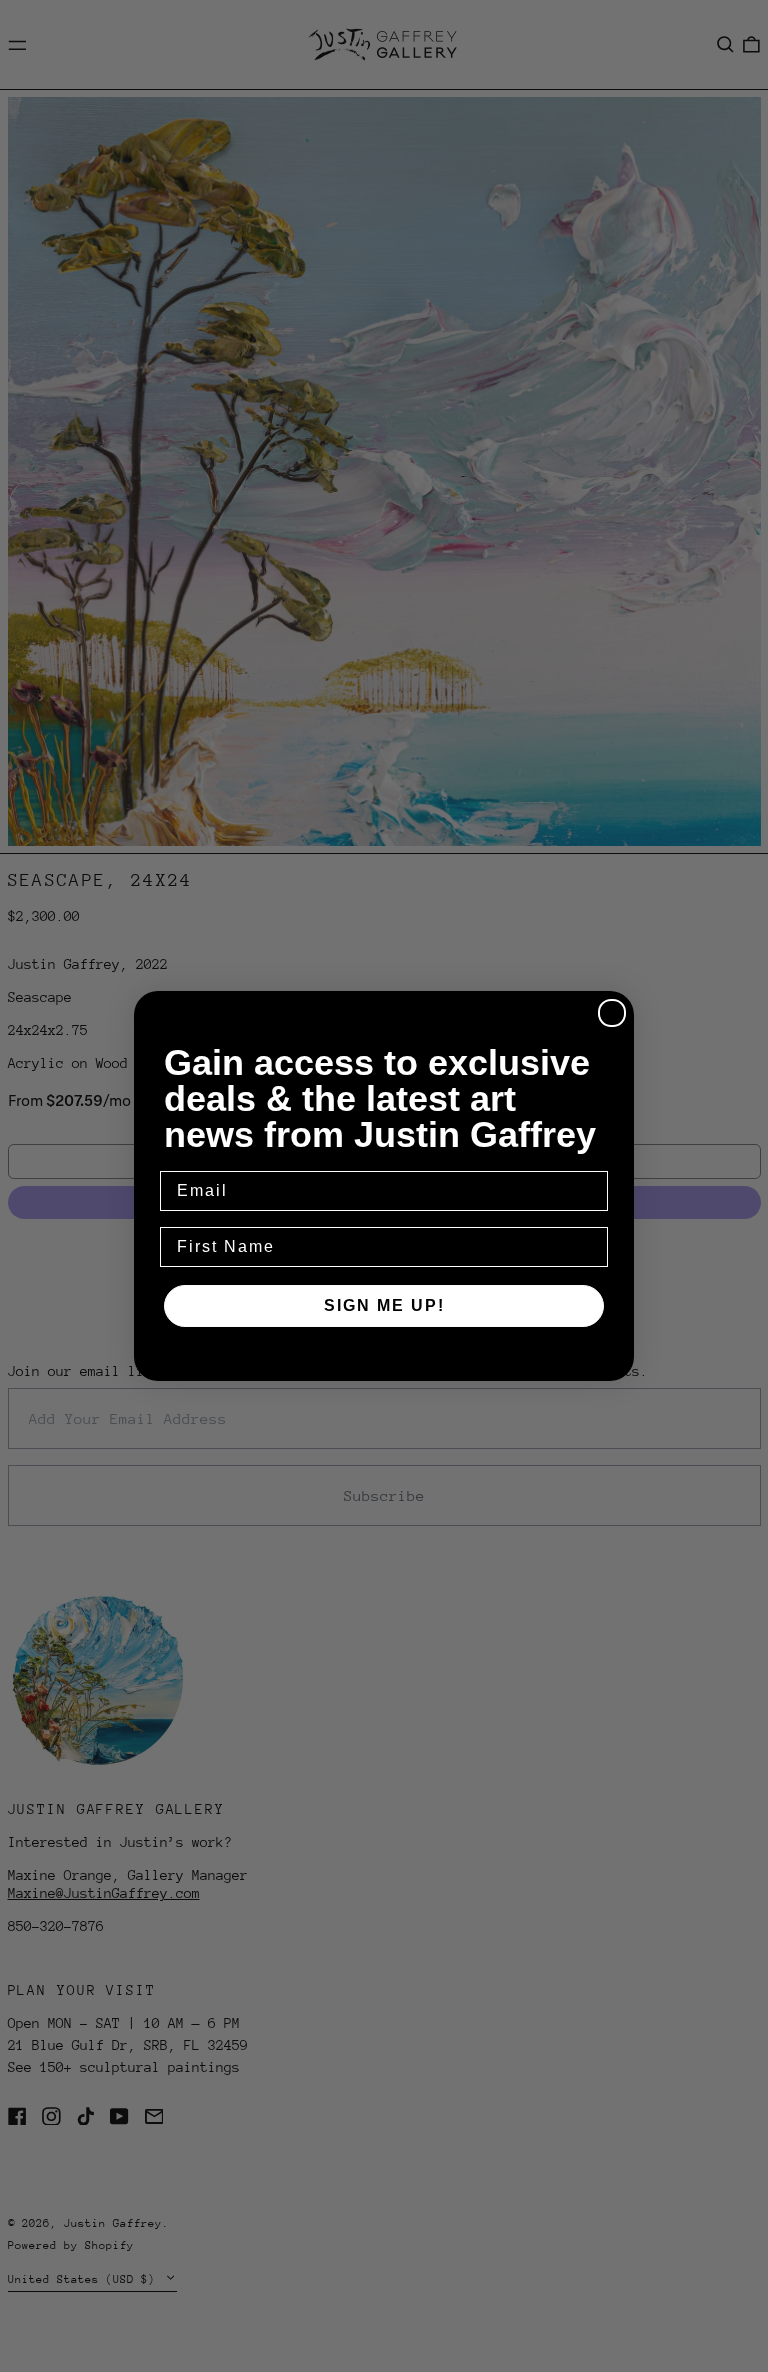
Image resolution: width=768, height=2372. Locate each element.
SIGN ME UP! (384, 1305)
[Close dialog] (612, 1013)
